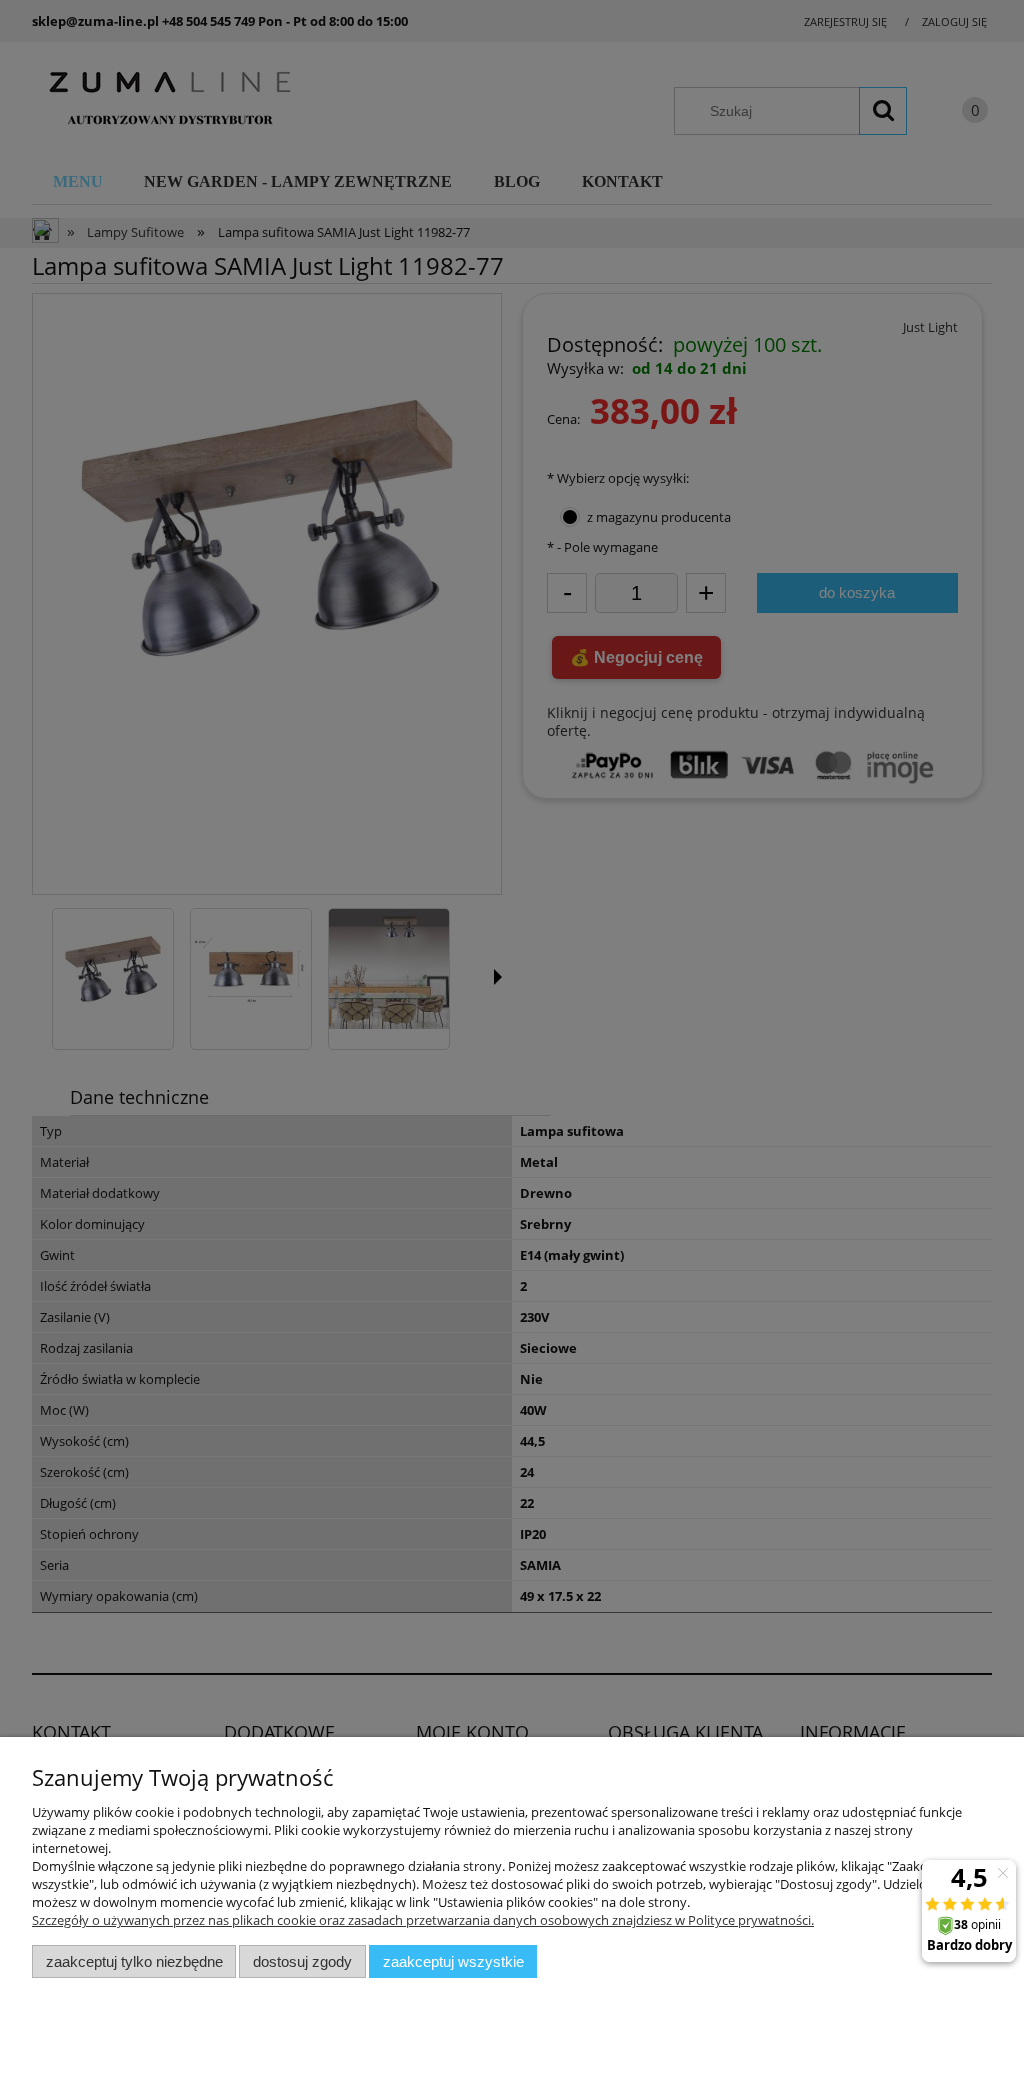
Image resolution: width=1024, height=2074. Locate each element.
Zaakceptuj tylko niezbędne (134, 1961)
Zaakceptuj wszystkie (453, 1961)
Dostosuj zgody (302, 1961)
